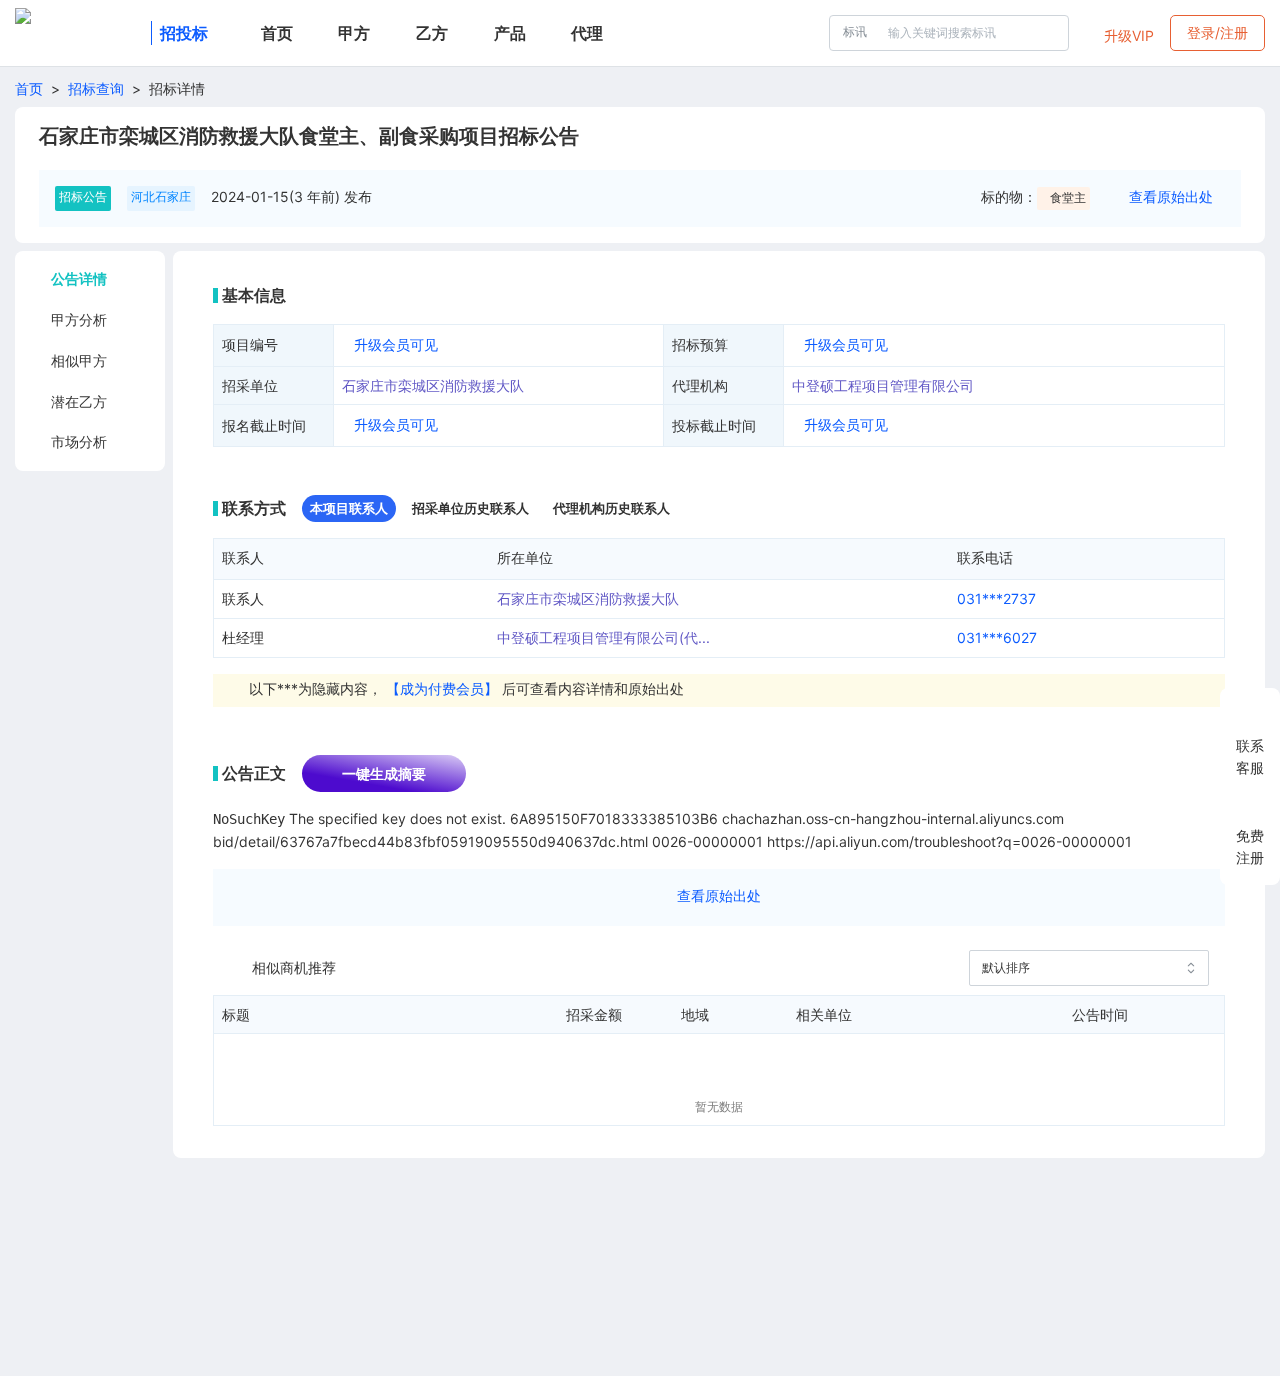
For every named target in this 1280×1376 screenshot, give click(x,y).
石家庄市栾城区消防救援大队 (433, 385)
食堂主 (1068, 197)
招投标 (184, 33)
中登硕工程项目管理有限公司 (883, 385)
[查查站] (79, 33)
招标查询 (96, 88)
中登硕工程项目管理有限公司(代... (603, 637)
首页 (29, 88)
